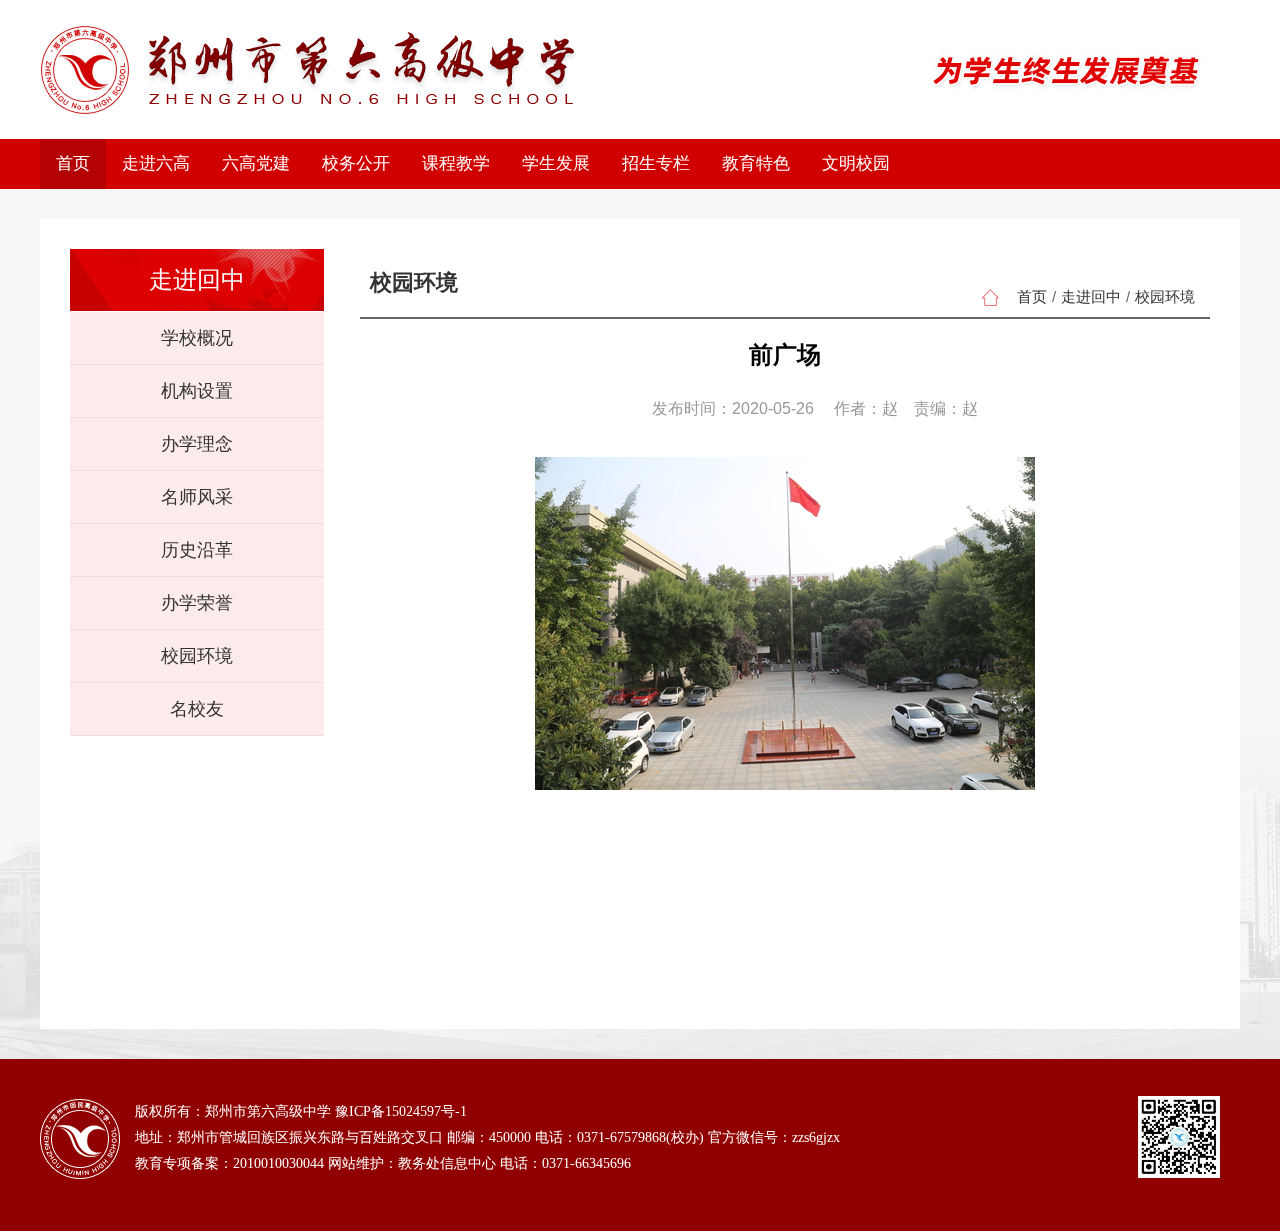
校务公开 (356, 163)
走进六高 (156, 163)
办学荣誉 (197, 603)
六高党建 (256, 163)
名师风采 (197, 497)
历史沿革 (197, 550)
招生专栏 (656, 163)
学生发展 (556, 163)
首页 (73, 163)
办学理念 (197, 444)
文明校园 (856, 163)
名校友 (197, 709)
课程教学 (456, 163)
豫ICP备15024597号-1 (401, 1111)
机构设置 (197, 391)
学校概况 (197, 338)
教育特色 (756, 163)
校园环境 (197, 656)
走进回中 (1091, 296)
